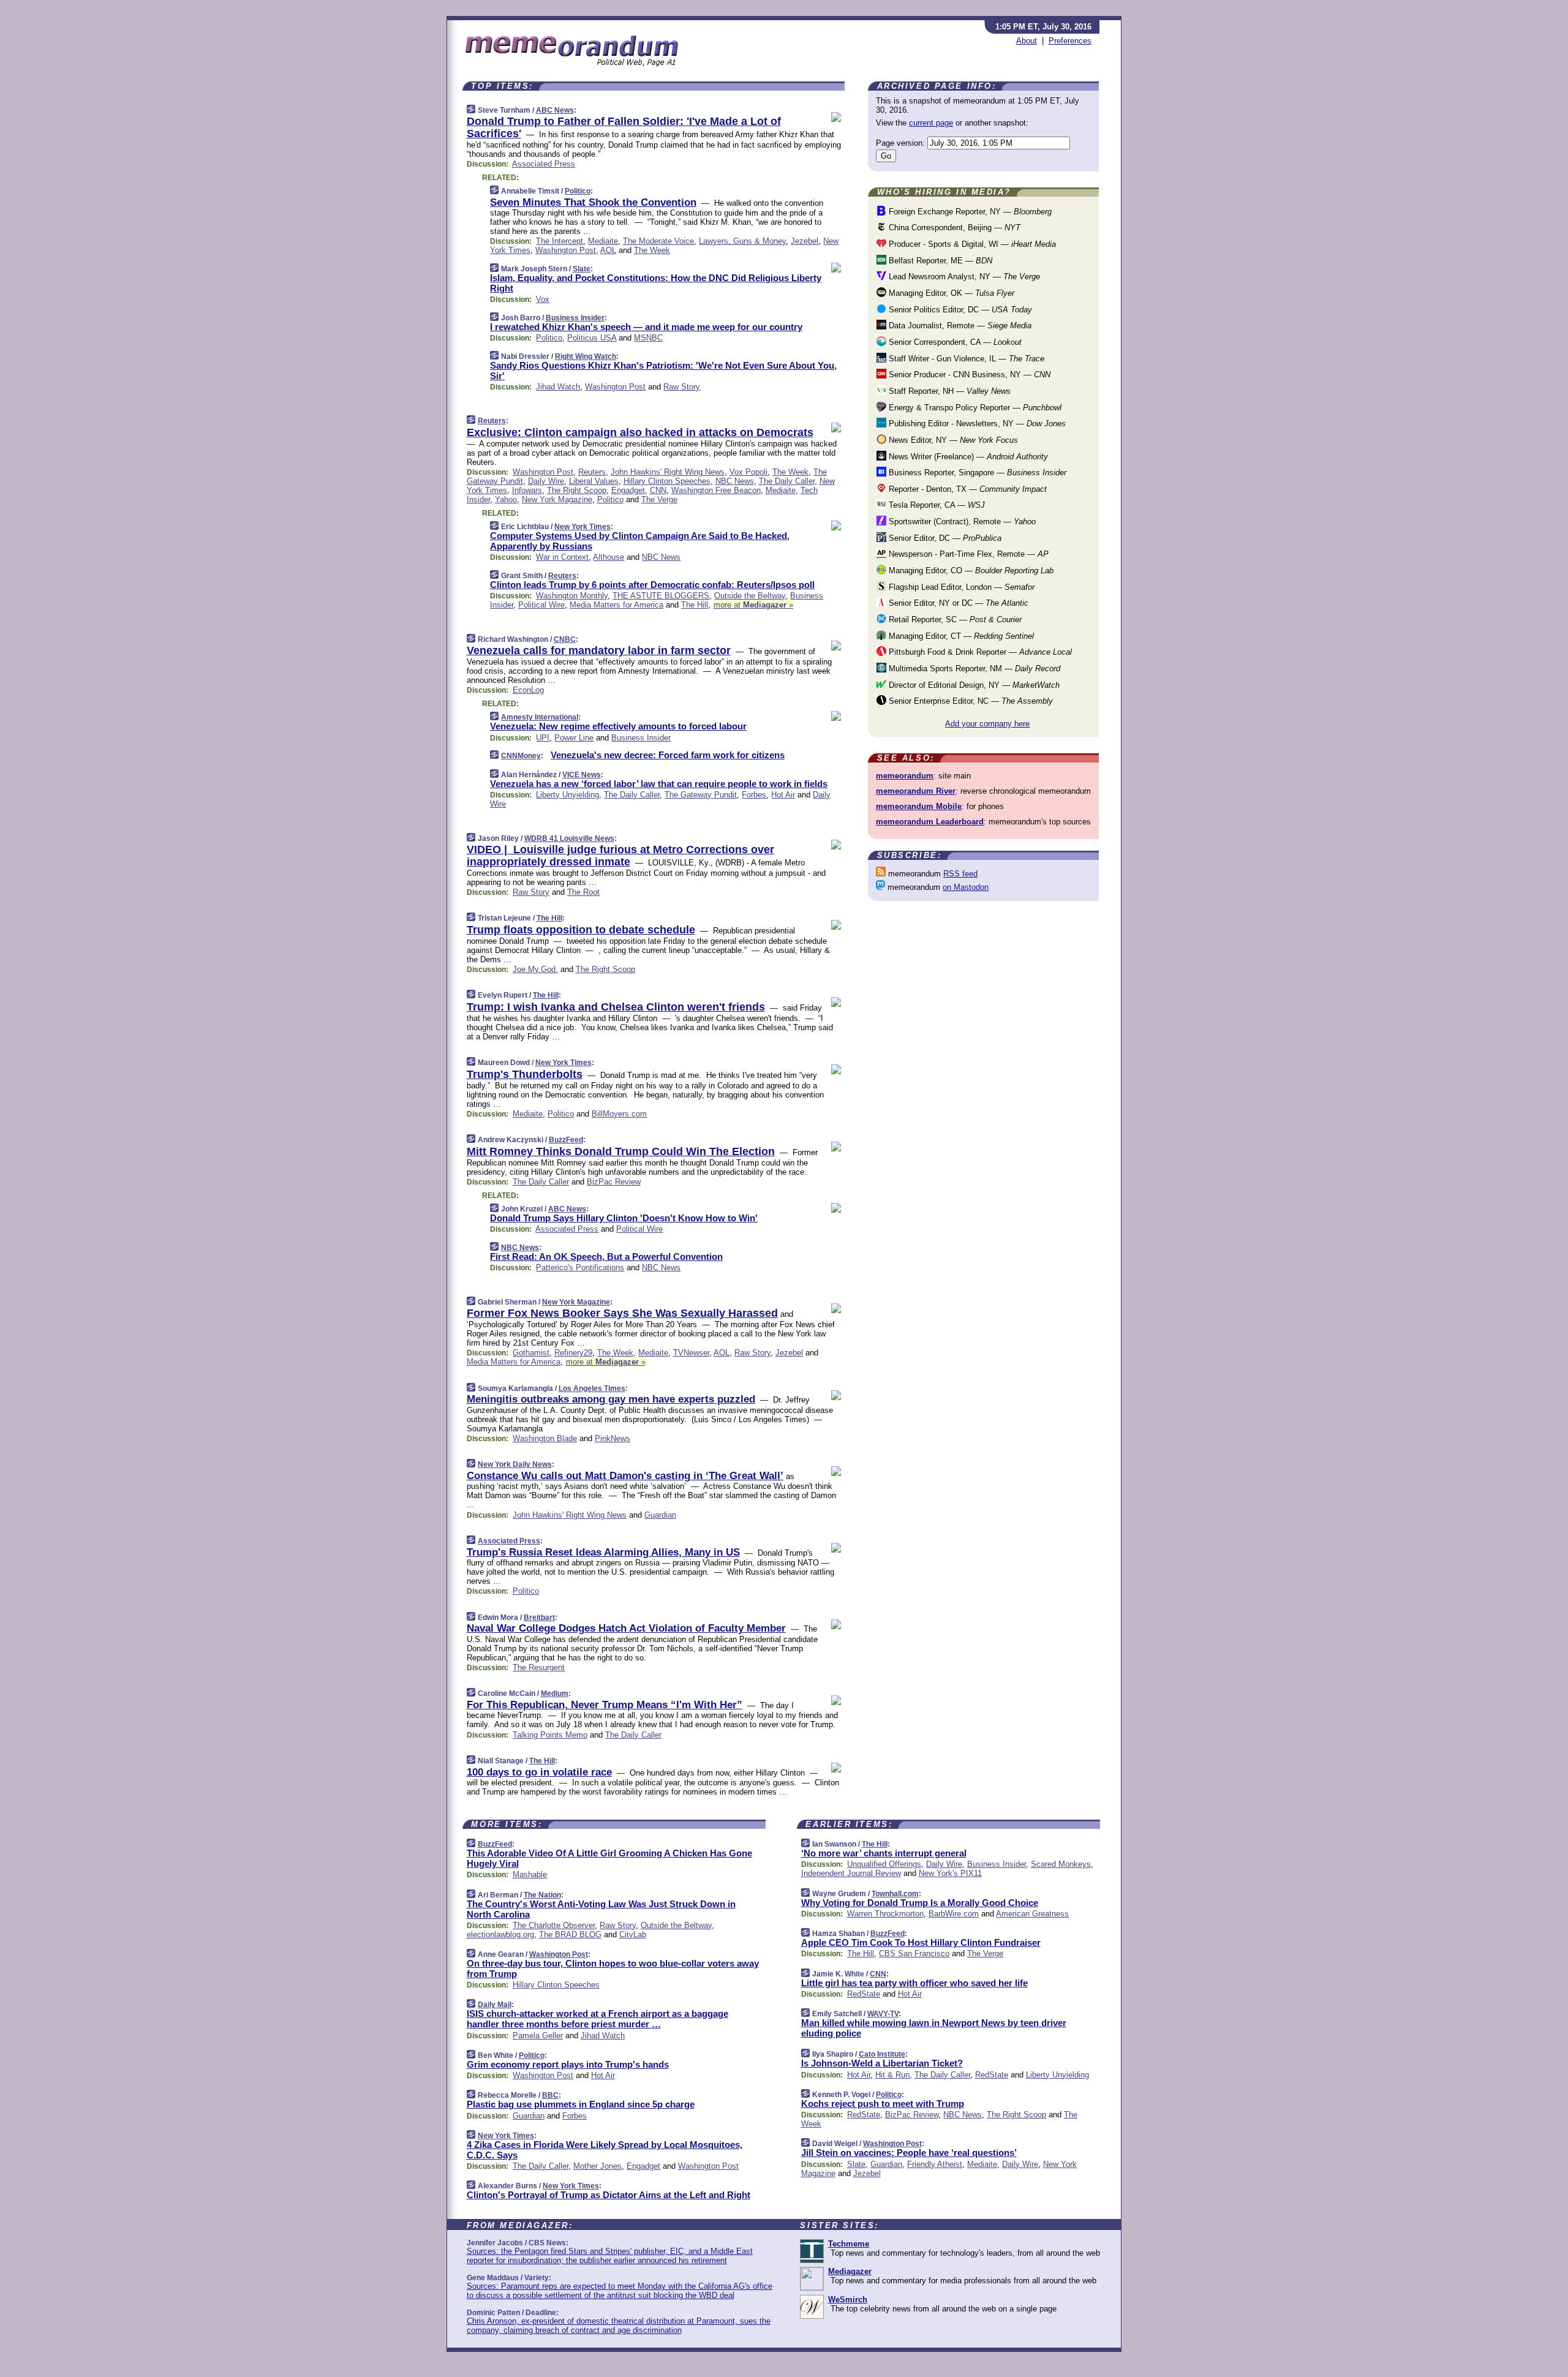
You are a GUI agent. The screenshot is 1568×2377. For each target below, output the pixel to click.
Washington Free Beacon (716, 490)
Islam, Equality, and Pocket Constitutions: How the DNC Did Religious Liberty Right (656, 283)
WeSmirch (848, 2300)
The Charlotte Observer (554, 1925)
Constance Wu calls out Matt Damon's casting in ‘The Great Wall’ (625, 1476)
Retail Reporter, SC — (954, 620)
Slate (582, 269)
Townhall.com (895, 1894)
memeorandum (905, 776)
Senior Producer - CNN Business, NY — (968, 375)
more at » (753, 605)
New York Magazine (557, 499)
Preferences (1070, 41)
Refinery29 (573, 1353)
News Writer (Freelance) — (967, 457)
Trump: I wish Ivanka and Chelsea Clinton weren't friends (616, 1007)
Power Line (574, 738)
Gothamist (531, 1353)
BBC (550, 2095)
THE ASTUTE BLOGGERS (661, 596)
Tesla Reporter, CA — (936, 505)
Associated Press (544, 164)
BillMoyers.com (619, 1114)
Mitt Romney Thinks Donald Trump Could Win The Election (621, 1151)
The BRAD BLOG (570, 1934)
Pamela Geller (538, 2036)
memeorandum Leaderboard (930, 822)
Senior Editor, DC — (944, 538)
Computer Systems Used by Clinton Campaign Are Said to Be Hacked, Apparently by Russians (640, 541)
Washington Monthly (572, 596)
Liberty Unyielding (567, 795)
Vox (543, 299)
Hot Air (783, 795)
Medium (555, 1693)
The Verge (659, 499)
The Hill (695, 605)
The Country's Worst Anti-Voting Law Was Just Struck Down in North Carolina (601, 1909)
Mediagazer (850, 2271)
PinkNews (612, 1438)
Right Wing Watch (586, 356)
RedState (864, 1994)
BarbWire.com (954, 1914)
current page (931, 123)
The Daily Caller (787, 481)
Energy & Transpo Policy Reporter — (974, 408)
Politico (578, 191)
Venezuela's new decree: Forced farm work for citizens (668, 755)
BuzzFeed (566, 1140)
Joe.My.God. (535, 969)
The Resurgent (539, 1667)
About (1027, 41)
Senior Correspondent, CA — (954, 342)
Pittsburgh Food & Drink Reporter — (979, 652)
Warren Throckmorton (885, 1914)
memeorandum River (916, 791)
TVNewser (691, 1353)
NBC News (735, 481)
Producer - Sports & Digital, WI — (971, 244)
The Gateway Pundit (701, 795)
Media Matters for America (616, 605)
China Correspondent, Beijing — (953, 228)
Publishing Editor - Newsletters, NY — (976, 424)
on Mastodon (966, 887)
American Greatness (1032, 1914)
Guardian (660, 1515)
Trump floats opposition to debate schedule (581, 930)
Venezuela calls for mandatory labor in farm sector (599, 650)
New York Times (582, 527)
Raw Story (682, 387)
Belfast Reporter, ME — (939, 261)
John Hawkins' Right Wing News (668, 472)
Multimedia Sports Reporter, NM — (973, 669)
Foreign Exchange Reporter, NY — (969, 212)
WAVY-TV (883, 2014)
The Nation (542, 1895)
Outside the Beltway (750, 596)
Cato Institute (882, 2054)
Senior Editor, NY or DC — (957, 603)
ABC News (555, 110)
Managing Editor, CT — (960, 636)
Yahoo (506, 499)
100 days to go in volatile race (539, 1772)
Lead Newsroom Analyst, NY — (963, 277)
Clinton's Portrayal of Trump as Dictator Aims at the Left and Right (609, 2195)
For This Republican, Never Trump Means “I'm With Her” (605, 1705)
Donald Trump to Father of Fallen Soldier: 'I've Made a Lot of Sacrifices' (624, 127)
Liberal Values (594, 481)
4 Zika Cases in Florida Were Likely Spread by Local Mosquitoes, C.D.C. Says (605, 2150)
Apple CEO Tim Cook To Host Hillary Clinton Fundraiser (921, 1942)
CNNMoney (521, 756)
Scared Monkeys (1061, 1864)
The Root (583, 892)
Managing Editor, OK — (950, 293)
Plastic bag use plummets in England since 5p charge (581, 2104)
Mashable (530, 1874)
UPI (543, 738)
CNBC (565, 639)
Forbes (754, 795)
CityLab (633, 1934)
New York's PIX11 (950, 1873)
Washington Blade (545, 1438)
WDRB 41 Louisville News (569, 838)
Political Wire (541, 605)
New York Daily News (515, 1464)
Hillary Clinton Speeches (667, 481)
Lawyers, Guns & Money (742, 241)
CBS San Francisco (914, 1953)
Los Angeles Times (592, 1388)
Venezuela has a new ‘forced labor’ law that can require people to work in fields (659, 784)
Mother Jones (597, 2166)
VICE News (582, 775)
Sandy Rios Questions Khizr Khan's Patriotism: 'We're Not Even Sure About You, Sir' (663, 371)
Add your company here (987, 724)
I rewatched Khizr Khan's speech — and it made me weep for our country (646, 327)
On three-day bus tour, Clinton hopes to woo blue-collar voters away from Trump (613, 1968)
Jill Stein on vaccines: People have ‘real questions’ (909, 2153)
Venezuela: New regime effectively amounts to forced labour (618, 726)
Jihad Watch (558, 387)
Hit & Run (892, 2075)
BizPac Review (614, 1182)
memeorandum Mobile (919, 806)
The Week (652, 250)
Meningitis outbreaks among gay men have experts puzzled (611, 1399)
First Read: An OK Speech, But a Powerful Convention (606, 1256)
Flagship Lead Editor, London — (960, 587)
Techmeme (849, 2244)
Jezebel (805, 241)
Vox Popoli (748, 472)
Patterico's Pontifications (580, 1268)
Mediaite (603, 241)
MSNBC (648, 338)
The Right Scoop (577, 490)
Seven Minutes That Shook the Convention (593, 202)
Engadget (628, 490)
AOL (608, 250)
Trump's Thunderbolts (525, 1074)
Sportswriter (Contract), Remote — (961, 522)
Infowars (527, 490)
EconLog (528, 690)
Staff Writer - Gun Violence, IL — (965, 359)
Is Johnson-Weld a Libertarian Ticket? (882, 2063)
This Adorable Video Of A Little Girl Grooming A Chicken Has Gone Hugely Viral (609, 1858)
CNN (658, 490)
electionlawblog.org (500, 1934)
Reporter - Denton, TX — (967, 489)
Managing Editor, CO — (970, 571)
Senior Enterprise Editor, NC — (970, 701)
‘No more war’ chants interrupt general (884, 1853)
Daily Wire (546, 481)
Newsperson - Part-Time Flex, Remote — (967, 554)
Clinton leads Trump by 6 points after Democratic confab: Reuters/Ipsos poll (652, 585)
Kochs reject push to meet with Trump (883, 2104)
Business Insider (575, 318)
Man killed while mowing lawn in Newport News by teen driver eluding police (934, 2028)
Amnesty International (540, 717)
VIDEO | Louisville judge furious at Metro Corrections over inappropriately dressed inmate (620, 856)
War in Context (562, 557)
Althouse (609, 557)
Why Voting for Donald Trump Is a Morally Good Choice (920, 1903)
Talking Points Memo (550, 1735)
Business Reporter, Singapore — (976, 473)
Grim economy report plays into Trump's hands (568, 2064)
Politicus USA (592, 338)
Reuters (492, 421)
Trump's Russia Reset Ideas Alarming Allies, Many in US (603, 1552)
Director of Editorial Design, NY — (973, 685)
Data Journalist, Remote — (959, 326)
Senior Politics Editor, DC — (959, 310)
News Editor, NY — (952, 440)
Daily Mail (495, 2005)
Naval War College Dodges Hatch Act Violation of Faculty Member (626, 1628)
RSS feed (960, 874)
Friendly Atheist (935, 2164)
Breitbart (539, 1618)
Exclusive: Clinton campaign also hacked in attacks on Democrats (640, 432)
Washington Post (566, 250)
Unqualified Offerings (884, 1864)
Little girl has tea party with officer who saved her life (914, 1983)
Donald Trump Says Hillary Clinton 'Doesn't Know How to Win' (624, 1218)
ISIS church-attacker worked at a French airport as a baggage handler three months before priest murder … (597, 2019)
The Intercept (560, 241)
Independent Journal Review (851, 1873)
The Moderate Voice (658, 241)
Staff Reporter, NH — (948, 391)
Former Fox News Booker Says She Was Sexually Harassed (622, 1313)
